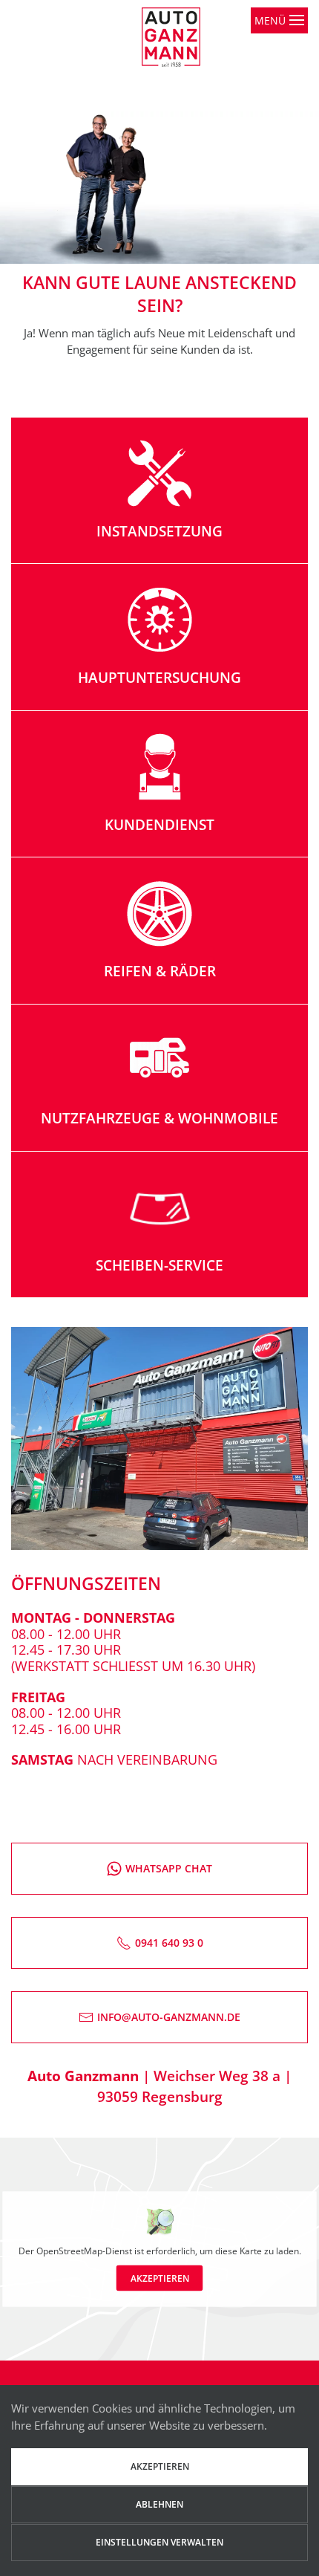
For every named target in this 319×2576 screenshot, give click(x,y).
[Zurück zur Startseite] (180, 59)
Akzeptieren (160, 2278)
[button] (279, 59)
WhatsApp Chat (169, 1868)
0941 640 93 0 (169, 1943)
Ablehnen (159, 2504)
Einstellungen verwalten (159, 2542)
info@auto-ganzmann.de (169, 2017)
